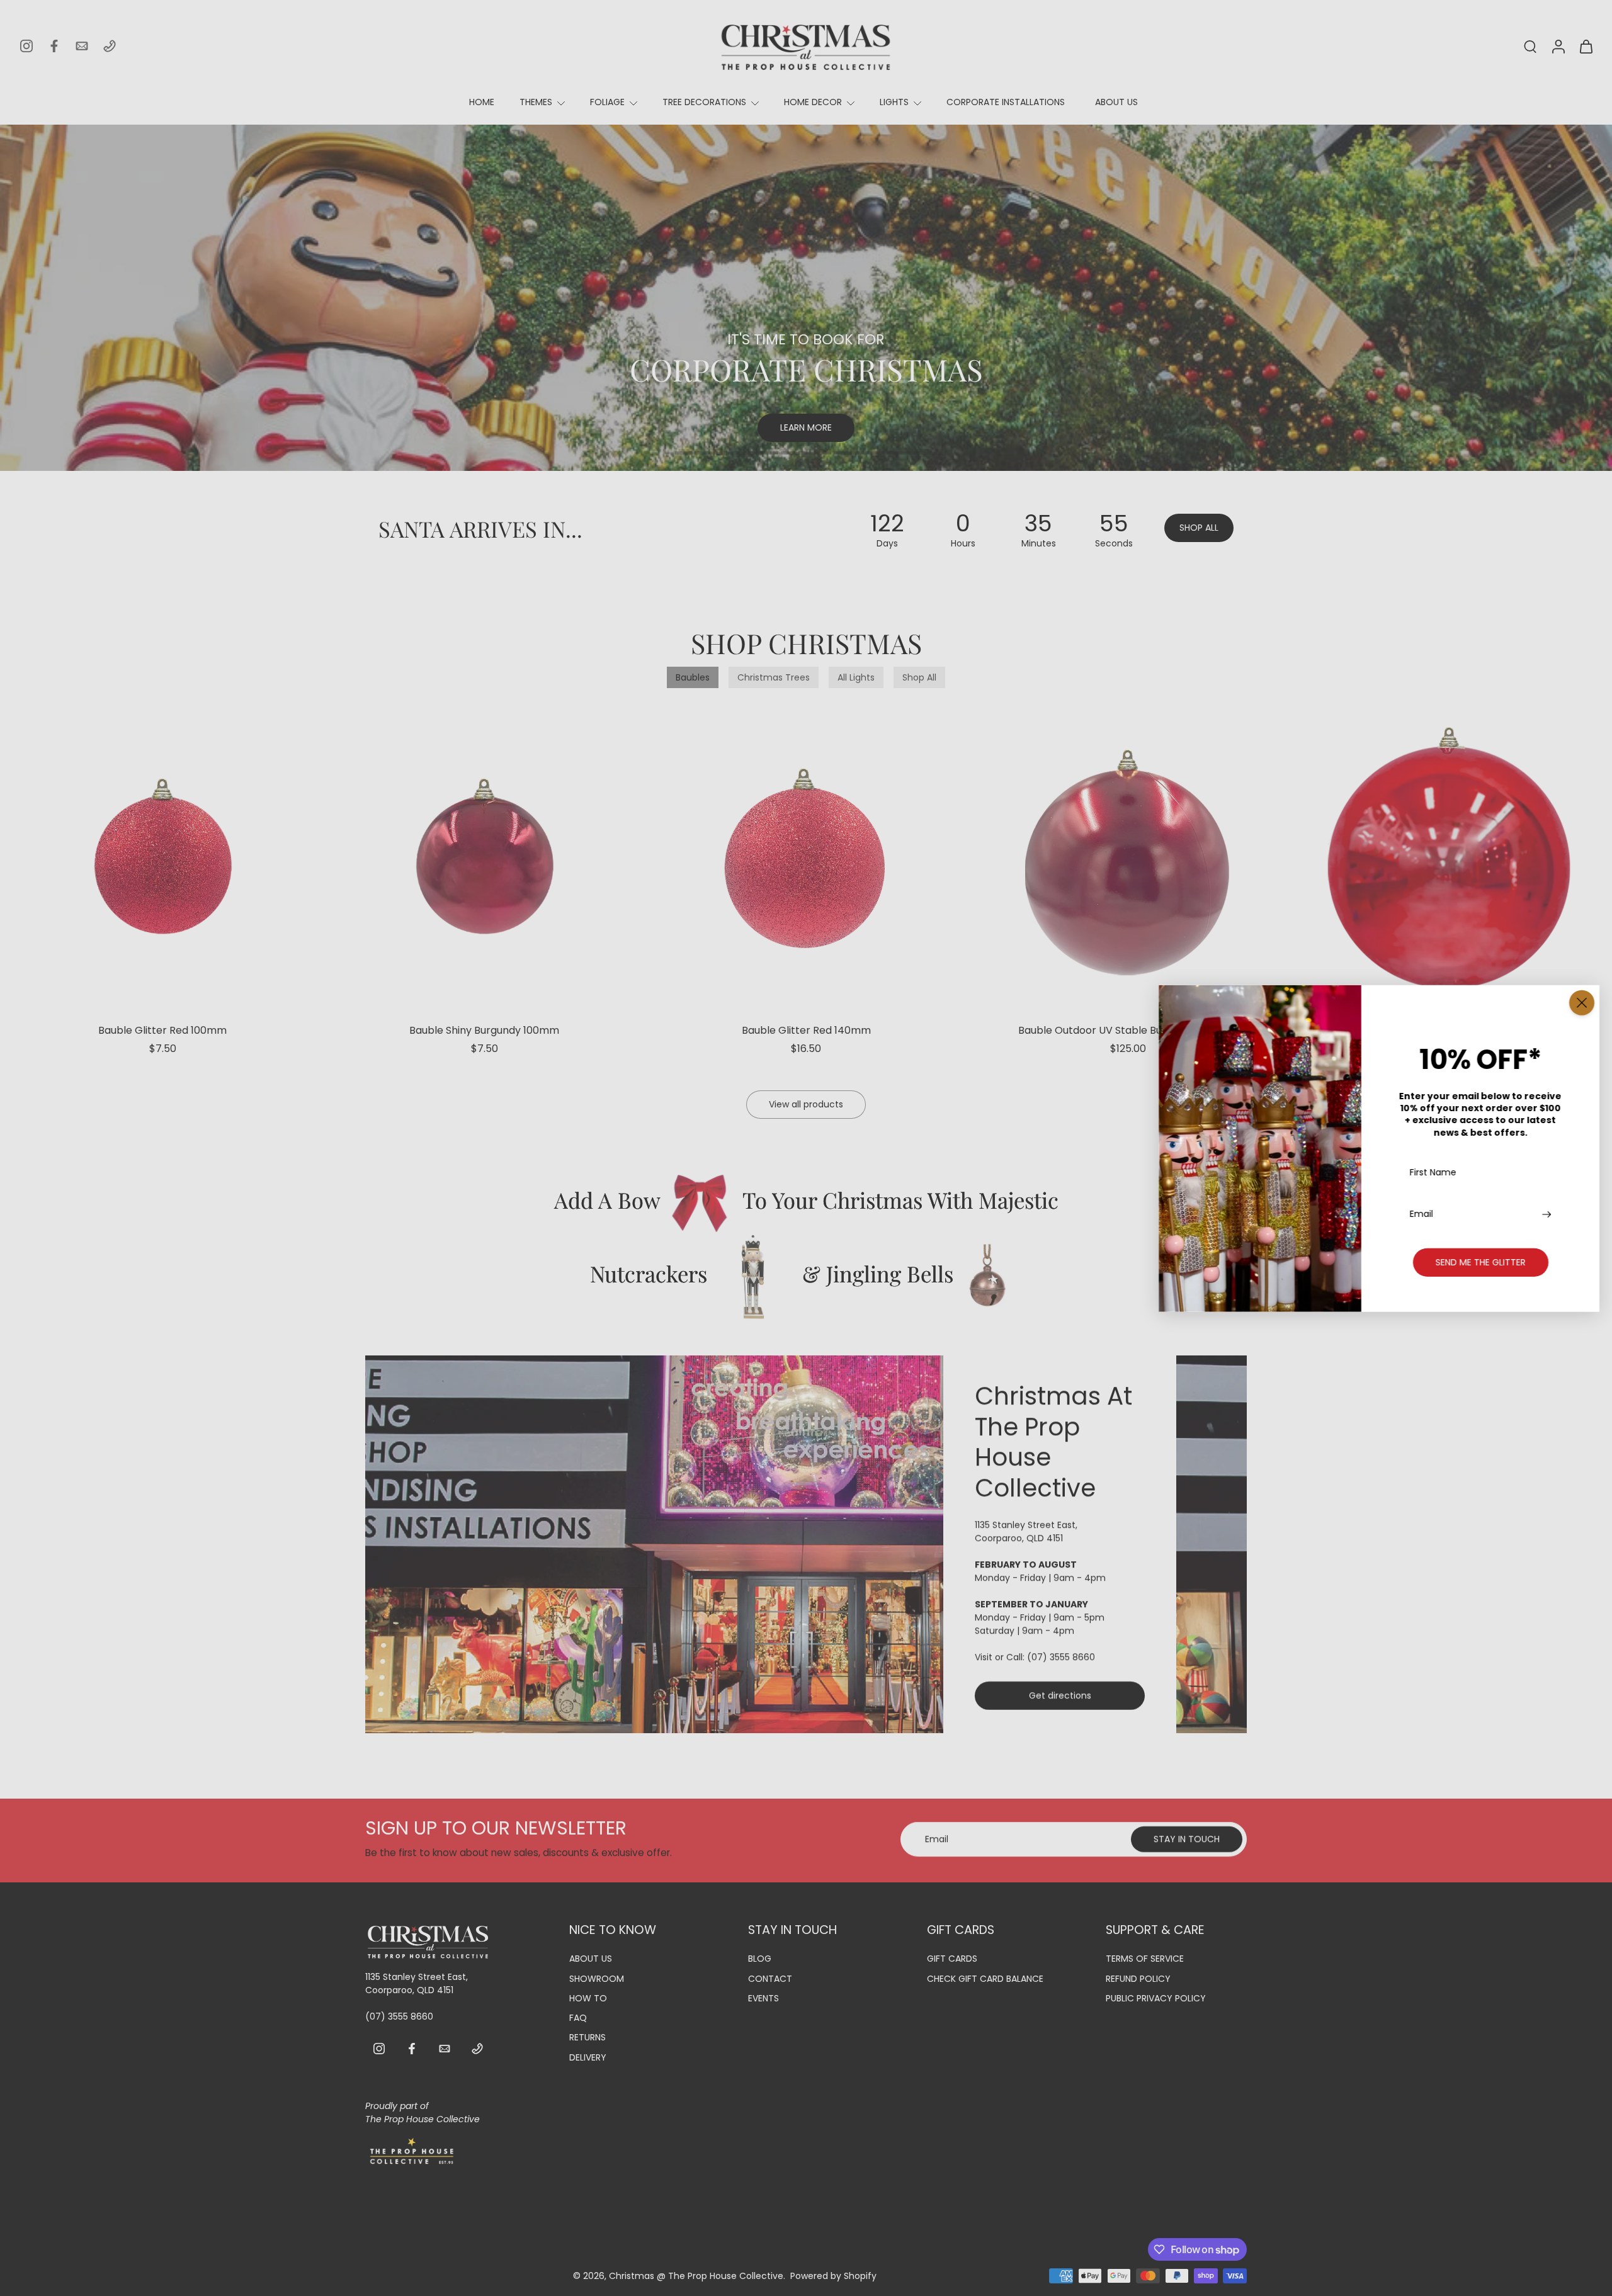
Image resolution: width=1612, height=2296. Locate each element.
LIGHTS (894, 102)
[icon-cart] (1586, 46)
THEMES (536, 102)
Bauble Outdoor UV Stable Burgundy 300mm (1128, 1030)
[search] (1530, 46)
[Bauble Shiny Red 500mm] (1450, 858)
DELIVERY (588, 2057)
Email (1422, 1213)
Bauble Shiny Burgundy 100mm (484, 1030)
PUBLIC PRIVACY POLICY (1156, 1999)
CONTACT (770, 1978)
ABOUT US (1116, 102)
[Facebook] (54, 46)
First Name (1433, 1173)
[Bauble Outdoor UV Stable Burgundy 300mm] (1128, 858)
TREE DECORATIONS (704, 102)
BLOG (760, 1959)
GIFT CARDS (952, 1959)
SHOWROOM (597, 1978)
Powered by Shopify (833, 2275)
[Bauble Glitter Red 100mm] (162, 858)
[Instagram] (26, 46)
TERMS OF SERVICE (1145, 1959)
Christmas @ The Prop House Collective (696, 2275)
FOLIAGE (607, 102)
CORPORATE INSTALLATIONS (1006, 102)
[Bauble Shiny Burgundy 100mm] (484, 858)
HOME (482, 102)
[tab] (700, 455)
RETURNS (587, 2038)
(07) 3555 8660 (1061, 1657)
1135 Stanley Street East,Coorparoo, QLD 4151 (1026, 1531)
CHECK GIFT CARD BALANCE (985, 1978)
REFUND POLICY (1138, 1978)
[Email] (82, 46)
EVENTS (763, 1999)
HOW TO (588, 1999)
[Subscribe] (1548, 1213)
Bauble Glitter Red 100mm (162, 1030)
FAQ (578, 2018)
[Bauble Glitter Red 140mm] (806, 858)
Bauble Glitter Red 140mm (806, 1030)
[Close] (1582, 1002)
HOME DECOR (813, 102)
